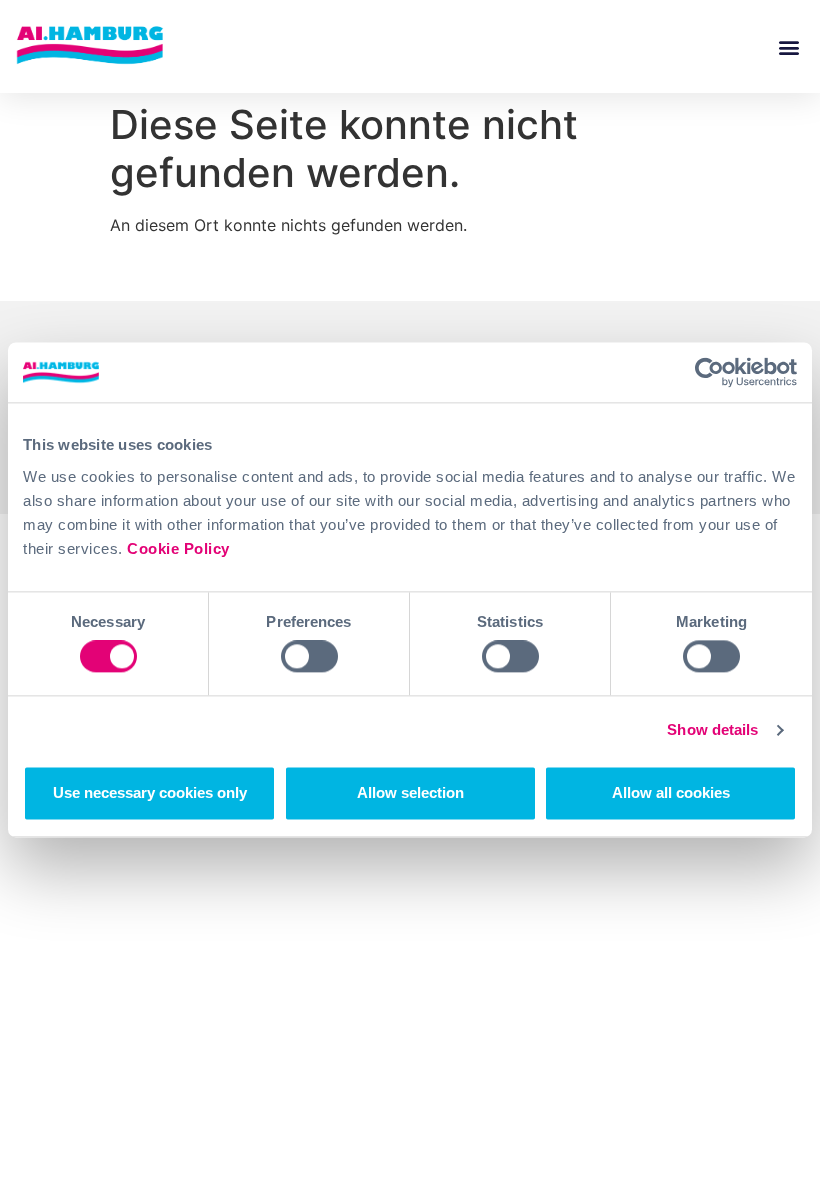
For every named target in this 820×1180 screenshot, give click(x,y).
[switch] (309, 657)
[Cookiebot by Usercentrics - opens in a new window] (709, 372)
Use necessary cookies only (150, 792)
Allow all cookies (671, 792)
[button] (788, 46)
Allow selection (410, 792)
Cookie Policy (178, 548)
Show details (712, 730)
